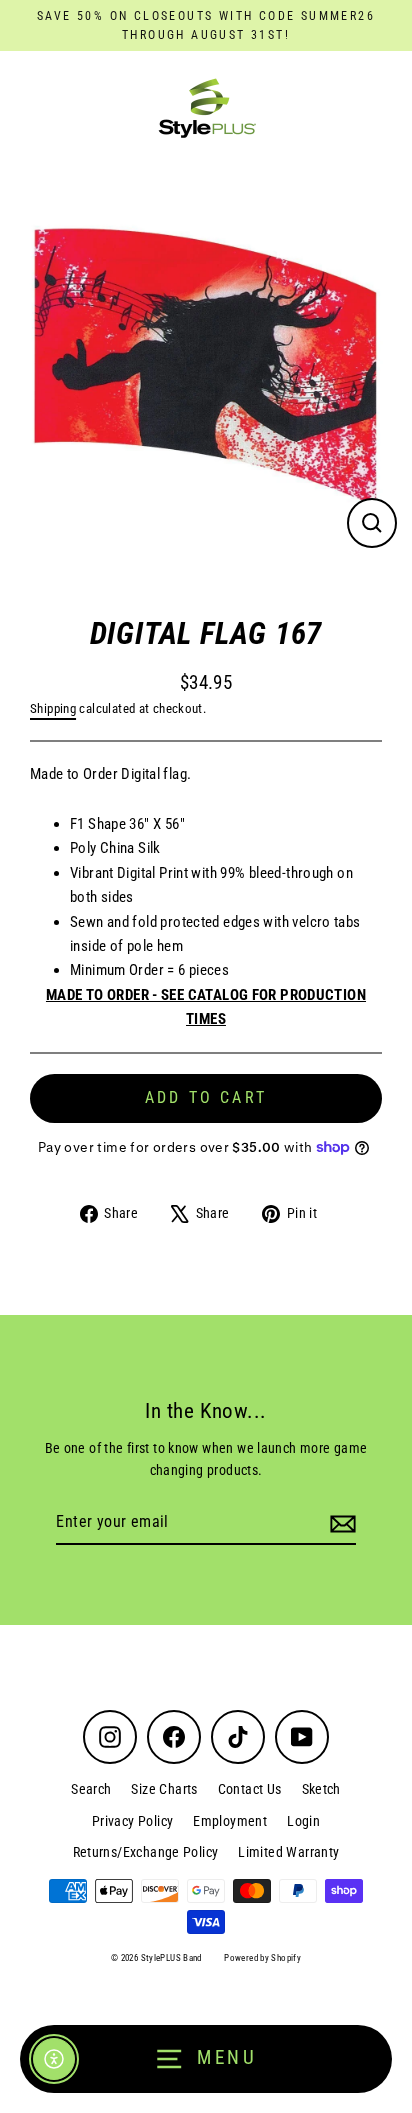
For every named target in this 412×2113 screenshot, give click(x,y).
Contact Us (250, 1789)
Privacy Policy (132, 1821)
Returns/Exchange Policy (146, 1852)
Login (303, 1821)
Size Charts (164, 1789)
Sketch (321, 1789)
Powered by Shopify (262, 1958)
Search (91, 1789)
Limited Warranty (288, 1852)
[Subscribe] (340, 1523)
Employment (230, 1821)
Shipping (53, 708)
